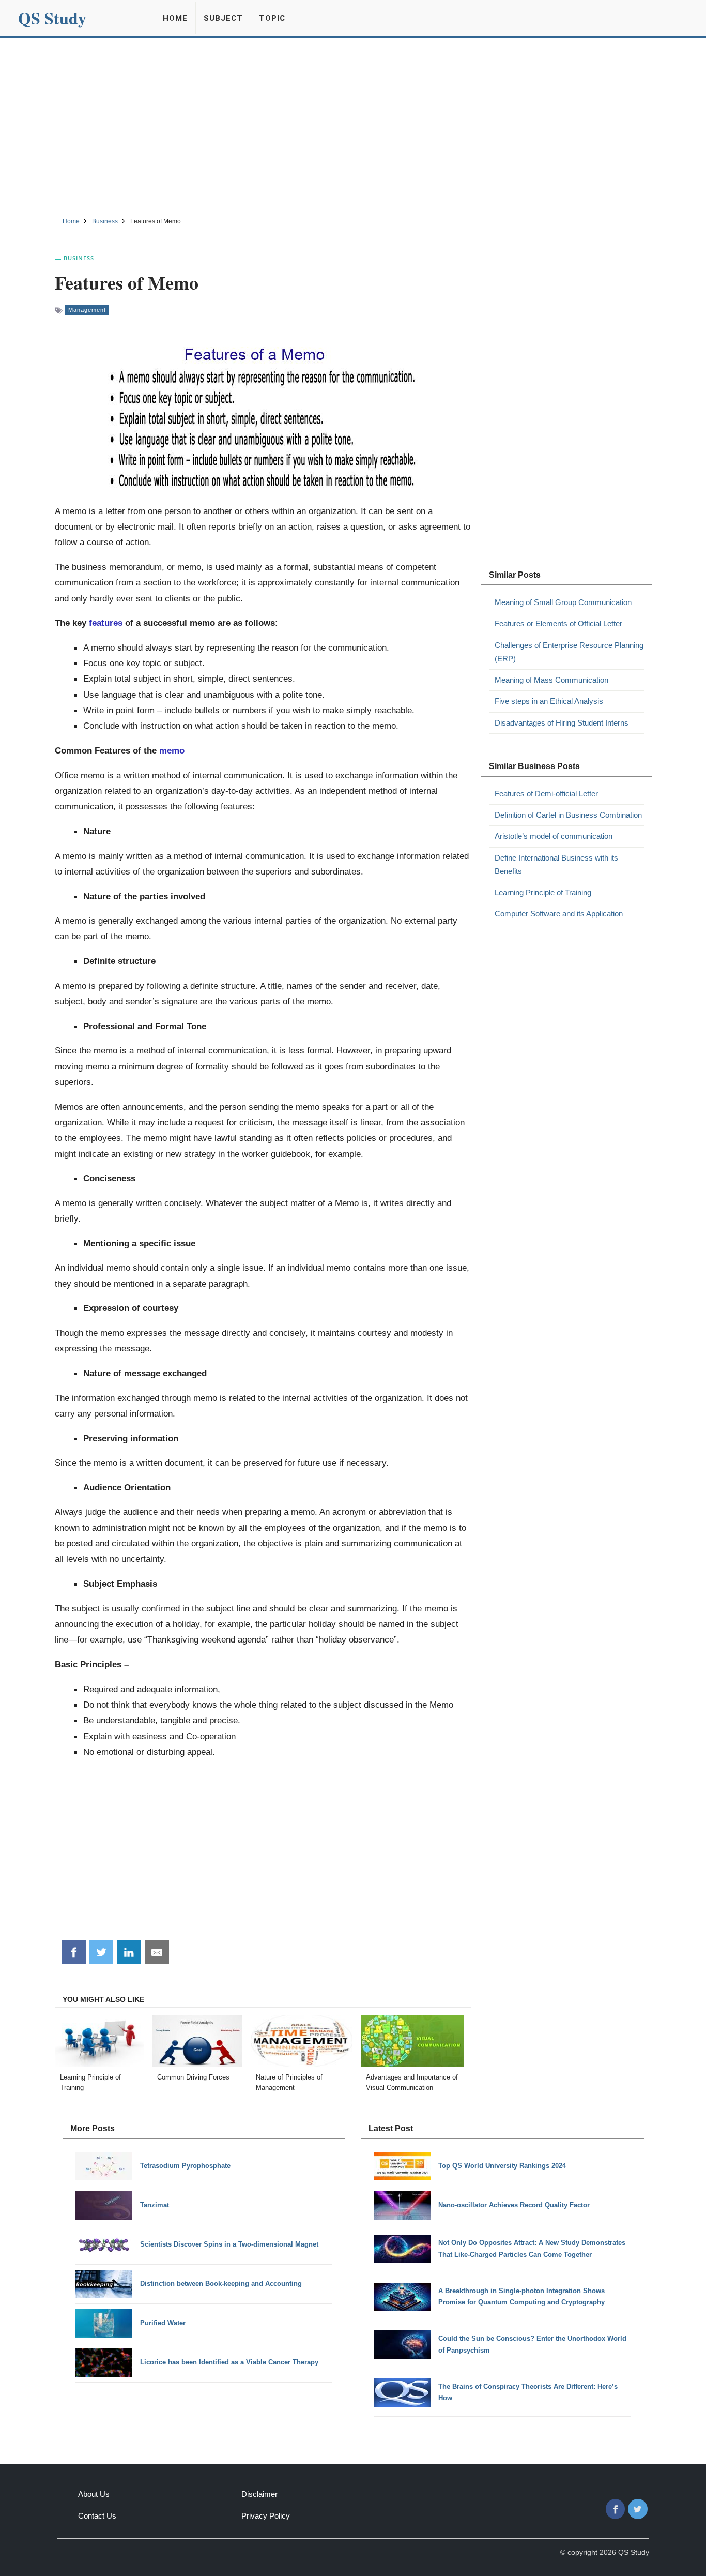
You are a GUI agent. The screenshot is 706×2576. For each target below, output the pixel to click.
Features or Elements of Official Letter (558, 623)
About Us (94, 2494)
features (106, 623)
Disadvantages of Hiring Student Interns (562, 723)
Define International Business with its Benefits (556, 864)
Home (175, 18)
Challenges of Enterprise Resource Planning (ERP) (569, 652)
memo (171, 750)
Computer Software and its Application (559, 914)
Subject (223, 18)
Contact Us (97, 2516)
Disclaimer (259, 2494)
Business (79, 258)
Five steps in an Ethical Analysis (549, 701)
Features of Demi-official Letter (546, 794)
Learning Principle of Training (543, 892)
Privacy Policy (266, 2516)
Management (87, 310)
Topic (272, 18)
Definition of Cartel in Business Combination (568, 815)
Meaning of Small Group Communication (563, 602)
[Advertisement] (353, 126)
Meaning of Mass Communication (551, 680)
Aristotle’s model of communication (554, 836)
